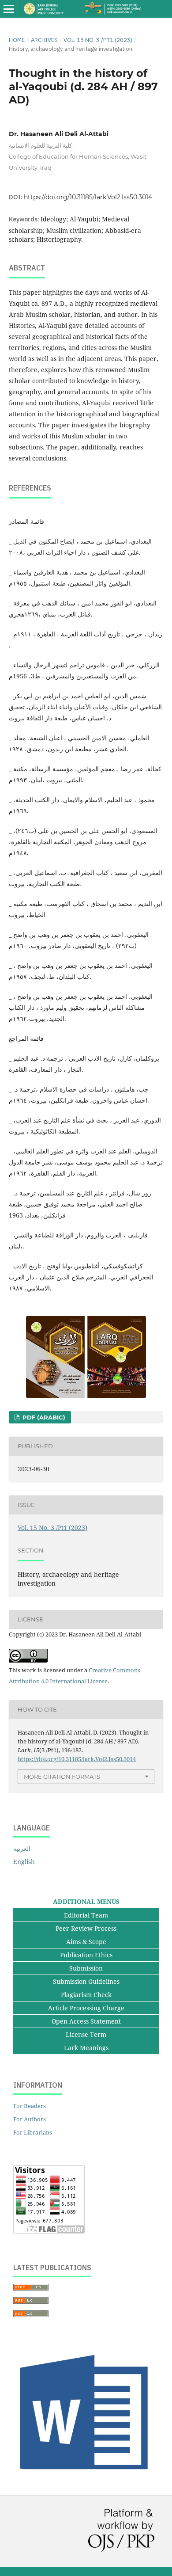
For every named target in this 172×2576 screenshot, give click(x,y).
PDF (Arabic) (43, 1417)
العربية (22, 1848)
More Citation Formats (62, 1777)
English (24, 1862)
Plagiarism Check (86, 1995)
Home (17, 40)
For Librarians (33, 2132)
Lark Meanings (86, 2048)
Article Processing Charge (86, 2008)
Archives (44, 40)
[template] (86, 2476)
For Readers (30, 2106)
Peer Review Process (86, 1928)
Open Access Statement (86, 2021)
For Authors (30, 2119)
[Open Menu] (9, 9)
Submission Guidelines (86, 1981)
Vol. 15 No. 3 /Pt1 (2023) (98, 40)
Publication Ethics (86, 1955)
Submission (86, 1968)
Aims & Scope (86, 1942)
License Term (86, 2034)
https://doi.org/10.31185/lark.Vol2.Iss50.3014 (88, 197)
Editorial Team (86, 1915)
